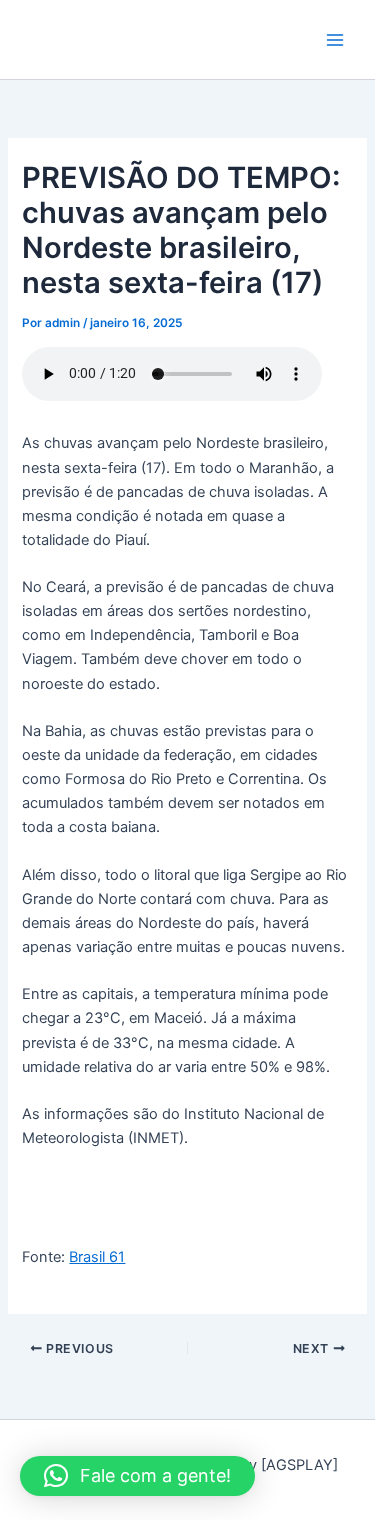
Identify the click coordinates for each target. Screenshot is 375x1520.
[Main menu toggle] (335, 39)
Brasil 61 (97, 1257)
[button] (137, 1476)
